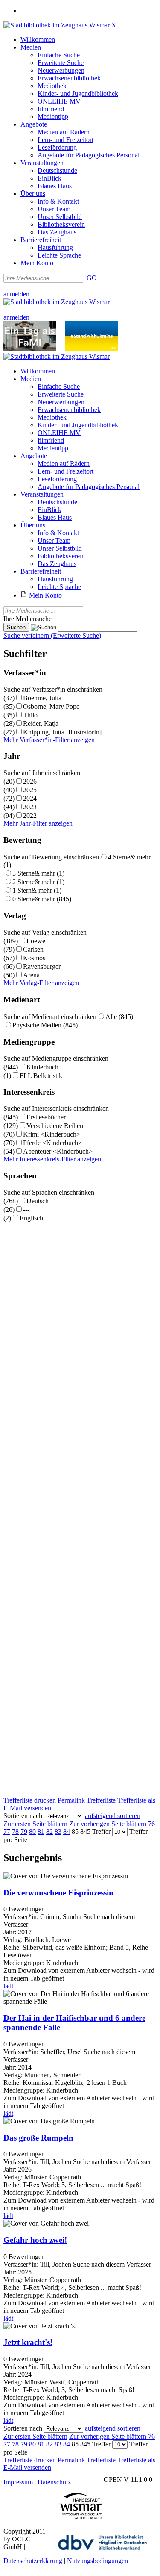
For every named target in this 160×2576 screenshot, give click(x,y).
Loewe (36, 941)
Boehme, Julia (42, 698)
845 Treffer (95, 1831)
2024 (30, 798)
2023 (30, 807)
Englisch (31, 1218)
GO (92, 278)
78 (15, 1831)
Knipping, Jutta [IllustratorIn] (62, 732)
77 (7, 1831)
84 (67, 1831)
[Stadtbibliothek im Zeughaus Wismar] (57, 25)
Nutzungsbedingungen (97, 2561)
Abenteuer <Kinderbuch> (58, 1151)
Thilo (30, 715)
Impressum (18, 2482)
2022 (30, 816)
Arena (31, 975)
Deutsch (38, 1201)
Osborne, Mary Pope (51, 706)
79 (24, 1831)
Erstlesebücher (46, 1117)
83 (58, 1831)
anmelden (16, 294)
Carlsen (33, 949)
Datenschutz (54, 2482)
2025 (30, 790)
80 (32, 1831)
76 (151, 1824)
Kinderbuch (42, 1067)
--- (26, 1210)
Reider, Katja (41, 724)
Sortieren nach (23, 1816)
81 (41, 1831)
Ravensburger (42, 967)
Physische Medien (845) (45, 1025)
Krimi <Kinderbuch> (52, 1134)
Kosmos (34, 958)
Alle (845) (119, 1017)
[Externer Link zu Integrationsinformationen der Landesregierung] (91, 349)
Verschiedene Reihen (55, 1126)
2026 (30, 781)
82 (49, 1831)
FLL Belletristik (41, 1076)
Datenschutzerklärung (33, 2561)
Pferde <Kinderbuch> (52, 1143)
